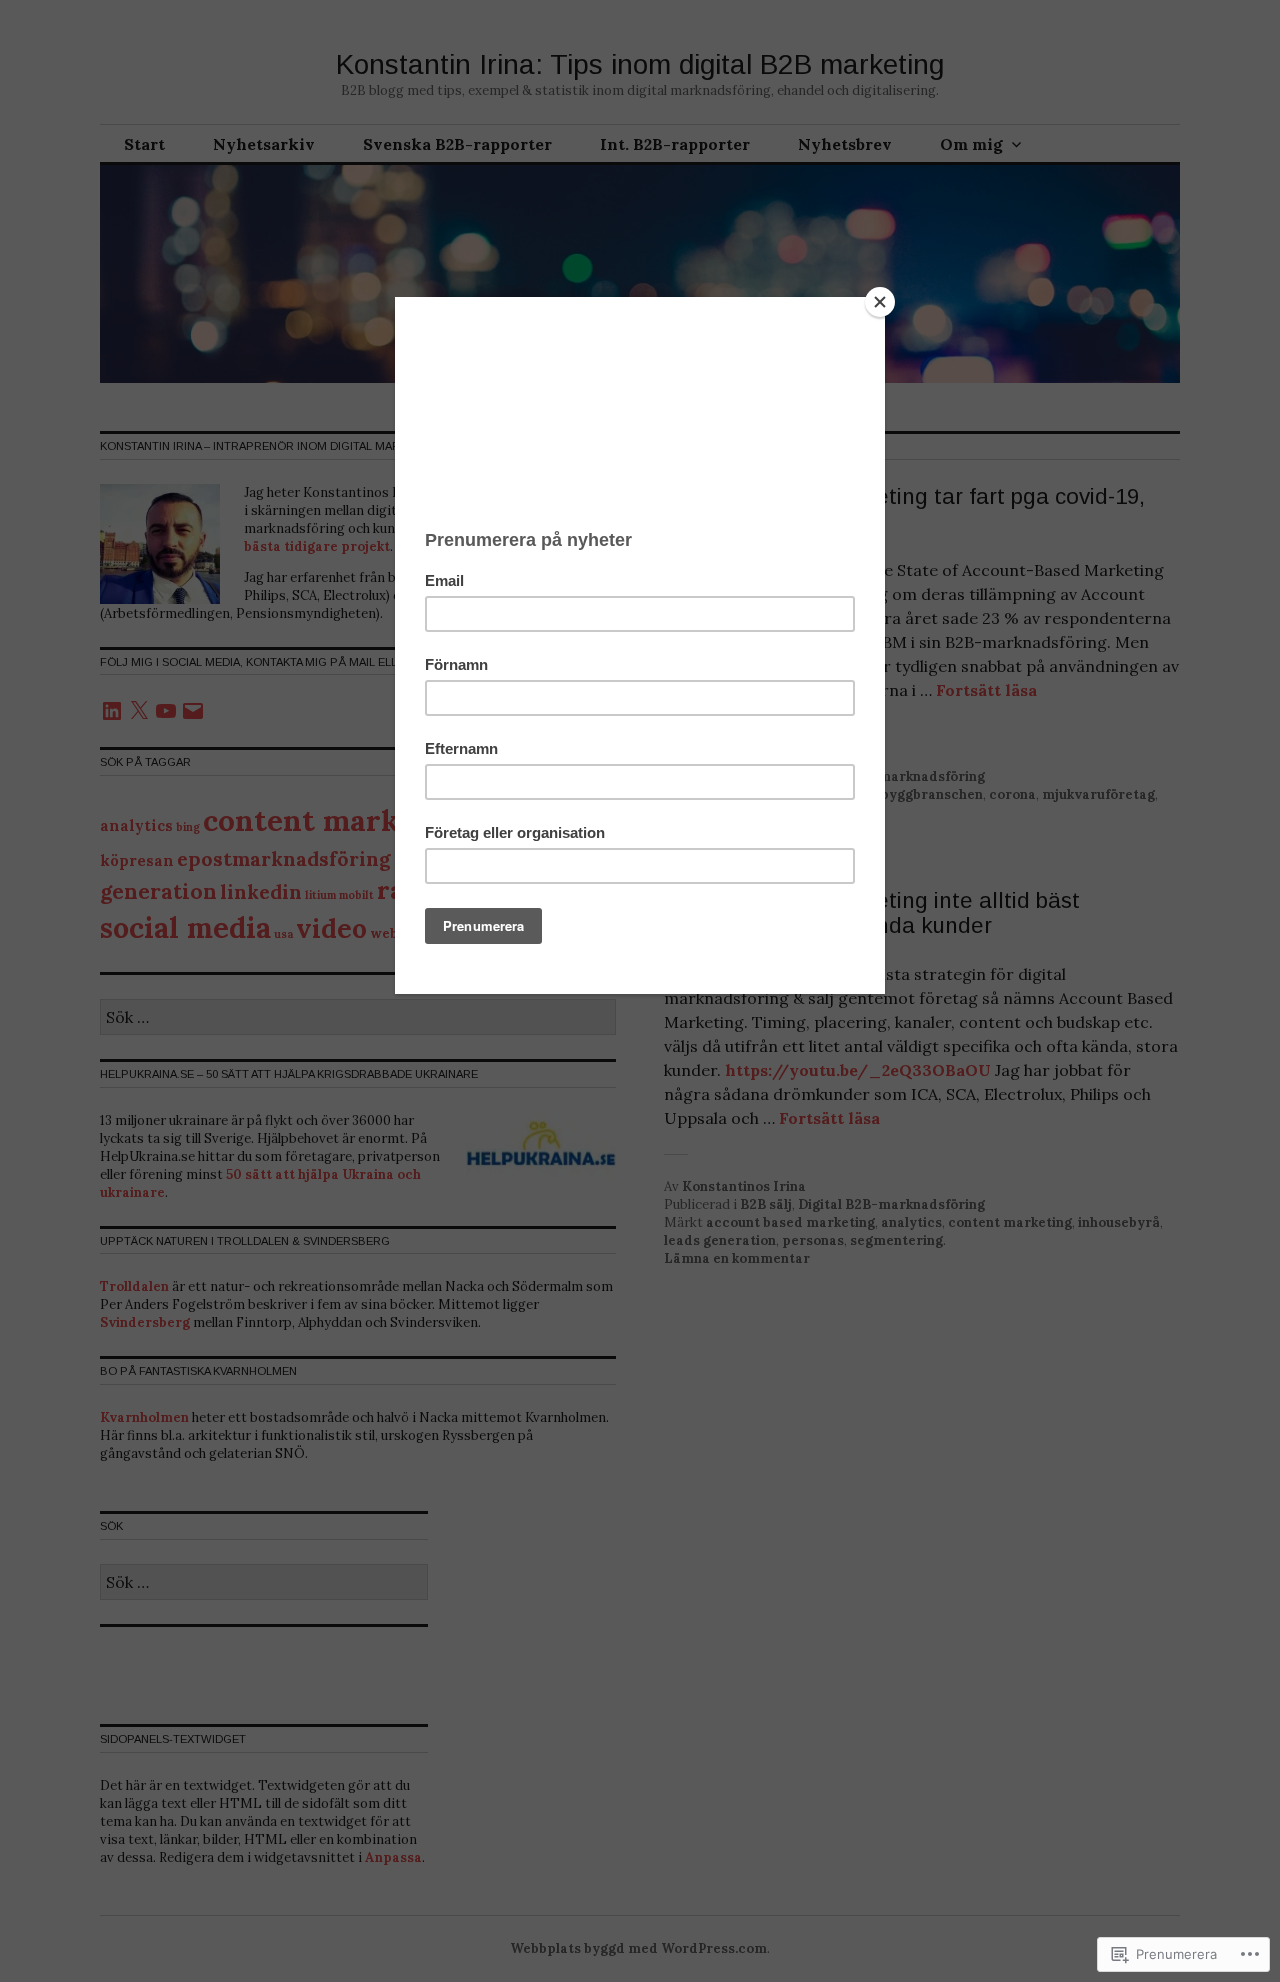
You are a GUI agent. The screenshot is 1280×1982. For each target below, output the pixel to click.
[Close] (880, 302)
